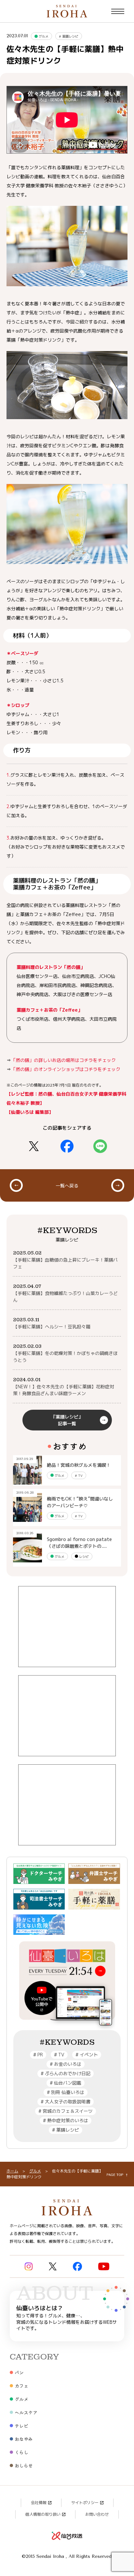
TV (79, 1476)
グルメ (43, 36)
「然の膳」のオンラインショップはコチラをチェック (66, 1069)
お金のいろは (66, 2064)
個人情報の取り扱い (43, 2514)
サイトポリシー (85, 2503)
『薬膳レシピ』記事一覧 (67, 1420)
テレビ (21, 2426)
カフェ (21, 2386)
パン (19, 2372)
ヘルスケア (26, 2412)
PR (38, 2055)
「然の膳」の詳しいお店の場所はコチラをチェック (63, 1060)
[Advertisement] (67, 1627)
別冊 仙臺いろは (66, 2092)
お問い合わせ (97, 2514)
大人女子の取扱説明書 (66, 2102)
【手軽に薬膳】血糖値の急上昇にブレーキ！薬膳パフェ (65, 1263)
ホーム (12, 2171)
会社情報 (39, 2503)
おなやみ (24, 2439)
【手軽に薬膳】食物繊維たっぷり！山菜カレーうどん (65, 1297)
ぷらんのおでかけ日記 (66, 2073)
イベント (87, 2055)
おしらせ (24, 2465)
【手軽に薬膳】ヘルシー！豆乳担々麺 (52, 1327)
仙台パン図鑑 (66, 2083)
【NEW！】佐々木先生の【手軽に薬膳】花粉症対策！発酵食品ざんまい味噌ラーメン (64, 1390)
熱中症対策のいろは (66, 2120)
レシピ (83, 1557)
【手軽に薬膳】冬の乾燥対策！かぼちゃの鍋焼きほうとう (65, 1357)
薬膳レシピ (69, 36)
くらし (21, 2452)
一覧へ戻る (67, 1185)
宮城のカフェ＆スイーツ (66, 2111)
